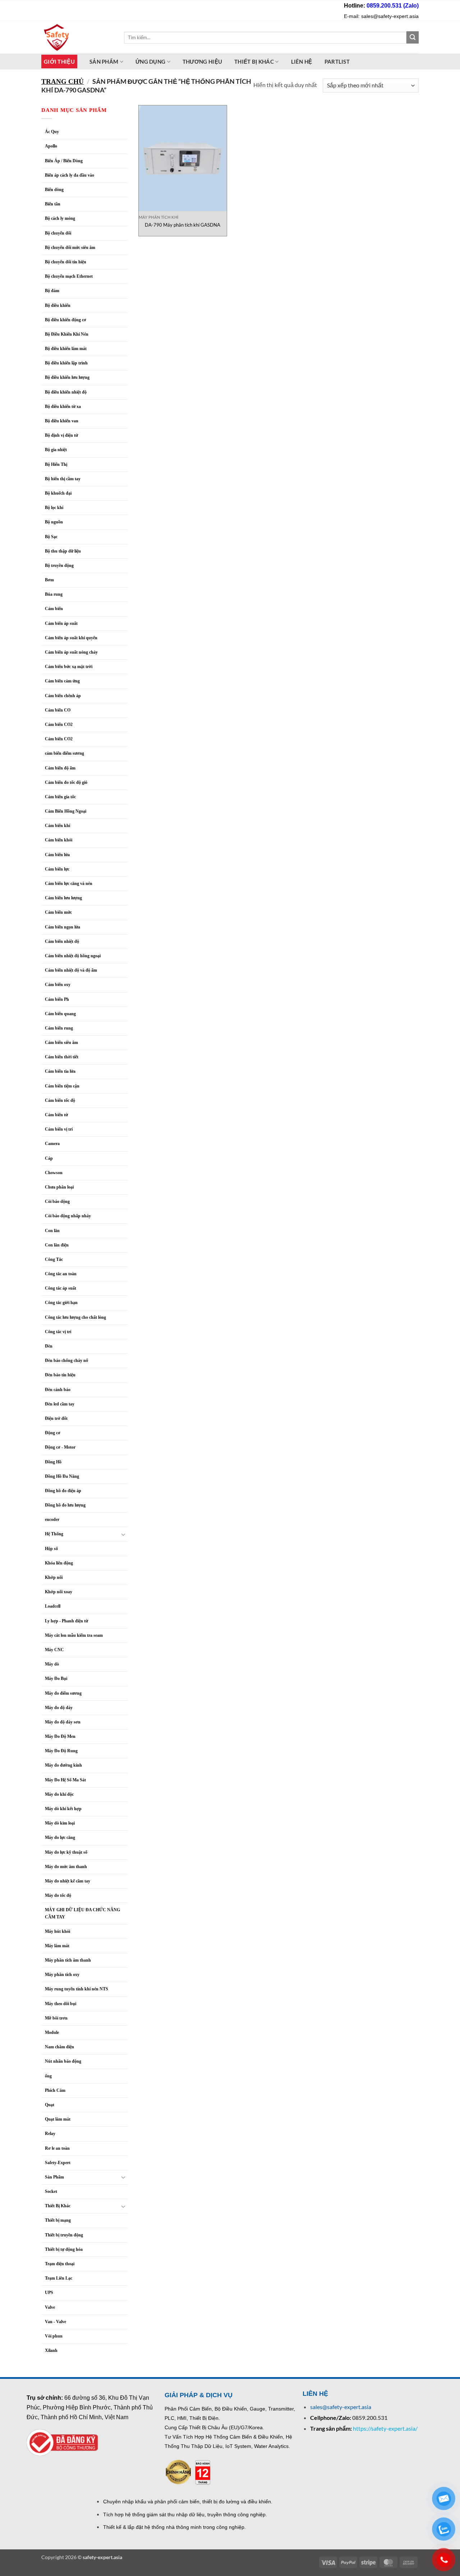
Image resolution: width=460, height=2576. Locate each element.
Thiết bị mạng (58, 2220)
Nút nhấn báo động (63, 2061)
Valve (50, 2307)
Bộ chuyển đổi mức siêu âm (70, 247)
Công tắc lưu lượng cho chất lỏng (75, 1317)
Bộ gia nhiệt (56, 450)
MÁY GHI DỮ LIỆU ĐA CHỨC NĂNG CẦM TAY (82, 1913)
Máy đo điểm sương (63, 1693)
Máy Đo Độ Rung (61, 1751)
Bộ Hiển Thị (56, 464)
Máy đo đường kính (63, 1765)
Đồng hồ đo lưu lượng (65, 1505)
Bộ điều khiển (58, 305)
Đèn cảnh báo (58, 1390)
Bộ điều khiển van (62, 421)
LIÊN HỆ (302, 62)
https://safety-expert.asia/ (385, 2428)
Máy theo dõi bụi (61, 2004)
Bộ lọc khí (54, 508)
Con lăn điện (57, 1245)
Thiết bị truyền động (64, 2235)
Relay (50, 2134)
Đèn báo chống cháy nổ (66, 1360)
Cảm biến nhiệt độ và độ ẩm (71, 970)
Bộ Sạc (51, 537)
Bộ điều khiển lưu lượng (67, 377)
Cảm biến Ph (57, 999)
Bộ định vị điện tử (61, 435)
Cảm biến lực (57, 869)
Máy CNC (54, 1650)
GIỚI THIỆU (59, 62)
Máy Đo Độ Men (60, 1736)
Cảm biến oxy (58, 985)
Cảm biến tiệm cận (62, 1086)
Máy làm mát (57, 1946)
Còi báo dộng (57, 1201)
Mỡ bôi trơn (56, 2018)
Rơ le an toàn (57, 2148)
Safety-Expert (58, 2163)
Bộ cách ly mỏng (60, 218)
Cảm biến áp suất (61, 623)
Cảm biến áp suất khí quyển (71, 638)
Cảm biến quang (60, 1014)
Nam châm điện (59, 2047)
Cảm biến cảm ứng (62, 681)
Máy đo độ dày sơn (63, 1722)
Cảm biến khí (57, 826)
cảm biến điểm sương (65, 753)
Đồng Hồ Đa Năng (62, 1476)
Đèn (49, 1346)
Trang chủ (63, 81)
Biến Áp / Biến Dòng (64, 161)
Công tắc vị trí (58, 1332)
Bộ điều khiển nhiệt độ (66, 392)
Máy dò (52, 1664)
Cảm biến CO (58, 710)
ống (48, 2076)
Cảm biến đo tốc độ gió (66, 782)
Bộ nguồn (54, 522)
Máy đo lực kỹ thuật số (67, 1852)
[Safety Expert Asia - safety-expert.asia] (77, 37)
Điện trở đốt (56, 1418)
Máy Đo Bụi (56, 1678)
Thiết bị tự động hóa (64, 2249)
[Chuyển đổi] (123, 1534)
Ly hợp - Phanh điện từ (66, 1621)
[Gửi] (413, 37)
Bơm (49, 580)
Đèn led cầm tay (60, 1404)
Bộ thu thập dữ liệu (63, 551)
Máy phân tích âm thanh (68, 1960)
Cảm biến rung (59, 1028)
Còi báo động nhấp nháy (68, 1216)
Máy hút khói (57, 1931)
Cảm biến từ (56, 1115)
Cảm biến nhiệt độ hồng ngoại (73, 956)
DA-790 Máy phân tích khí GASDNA (183, 225)
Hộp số (51, 1549)
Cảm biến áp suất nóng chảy (71, 652)
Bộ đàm (52, 291)
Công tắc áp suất (61, 1288)
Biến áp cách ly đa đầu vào (70, 175)
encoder (52, 1519)
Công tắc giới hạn (61, 1303)
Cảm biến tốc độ (60, 1100)
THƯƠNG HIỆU (202, 62)
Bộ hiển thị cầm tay (63, 479)
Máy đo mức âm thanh (66, 1867)
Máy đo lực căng (60, 1837)
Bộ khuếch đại (58, 493)
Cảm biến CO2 (59, 724)
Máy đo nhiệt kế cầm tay (68, 1881)
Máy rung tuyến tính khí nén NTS (77, 1989)
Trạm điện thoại (60, 2264)
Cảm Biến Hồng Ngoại (66, 811)
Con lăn (52, 1231)
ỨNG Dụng (150, 62)
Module (52, 2032)
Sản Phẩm (54, 2177)
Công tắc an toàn (61, 1274)
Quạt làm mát (58, 2119)
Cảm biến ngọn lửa (63, 927)
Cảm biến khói (59, 840)
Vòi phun (54, 2336)
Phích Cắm (55, 2090)
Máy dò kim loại (60, 1823)
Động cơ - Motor (60, 1447)
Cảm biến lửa (57, 855)
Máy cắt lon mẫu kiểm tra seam (74, 1635)
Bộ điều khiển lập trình (66, 363)
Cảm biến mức (58, 912)
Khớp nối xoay (59, 1592)
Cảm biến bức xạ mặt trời (69, 667)
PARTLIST (337, 62)
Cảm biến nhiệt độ (62, 941)
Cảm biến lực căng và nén (69, 883)
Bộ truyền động (59, 565)
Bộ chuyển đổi (58, 233)
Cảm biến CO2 (59, 739)
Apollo (51, 146)
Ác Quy (52, 132)
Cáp (49, 1158)
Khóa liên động (59, 1563)
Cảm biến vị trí (59, 1129)
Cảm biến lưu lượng (63, 898)
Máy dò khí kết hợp (63, 1809)
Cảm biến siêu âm (61, 1042)
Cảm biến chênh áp (63, 696)
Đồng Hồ (53, 1462)
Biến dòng (54, 190)
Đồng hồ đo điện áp (63, 1491)
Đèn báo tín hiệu (60, 1375)
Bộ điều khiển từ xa (63, 406)
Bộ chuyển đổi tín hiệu (66, 262)
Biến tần (53, 204)
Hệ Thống (54, 1534)
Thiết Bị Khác (254, 62)
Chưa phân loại (59, 1187)
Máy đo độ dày (59, 1708)
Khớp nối (54, 1577)
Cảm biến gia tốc (60, 797)
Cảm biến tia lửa (60, 1071)
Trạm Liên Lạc (59, 2278)
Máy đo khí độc (59, 1794)
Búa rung (54, 594)
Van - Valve (56, 2322)
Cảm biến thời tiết (62, 1057)
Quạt (50, 2105)
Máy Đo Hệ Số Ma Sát (65, 1780)
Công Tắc (54, 1259)
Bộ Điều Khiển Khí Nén (67, 334)
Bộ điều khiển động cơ (66, 320)
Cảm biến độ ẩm (60, 768)
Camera (52, 1144)
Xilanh (51, 2350)
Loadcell (53, 1606)
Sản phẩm (104, 62)
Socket (51, 2191)
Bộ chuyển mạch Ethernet (69, 276)
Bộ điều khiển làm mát (66, 349)
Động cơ (53, 1433)
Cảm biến (54, 609)
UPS (49, 2293)
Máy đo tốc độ (58, 1895)
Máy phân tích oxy (62, 1975)
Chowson (54, 1173)
